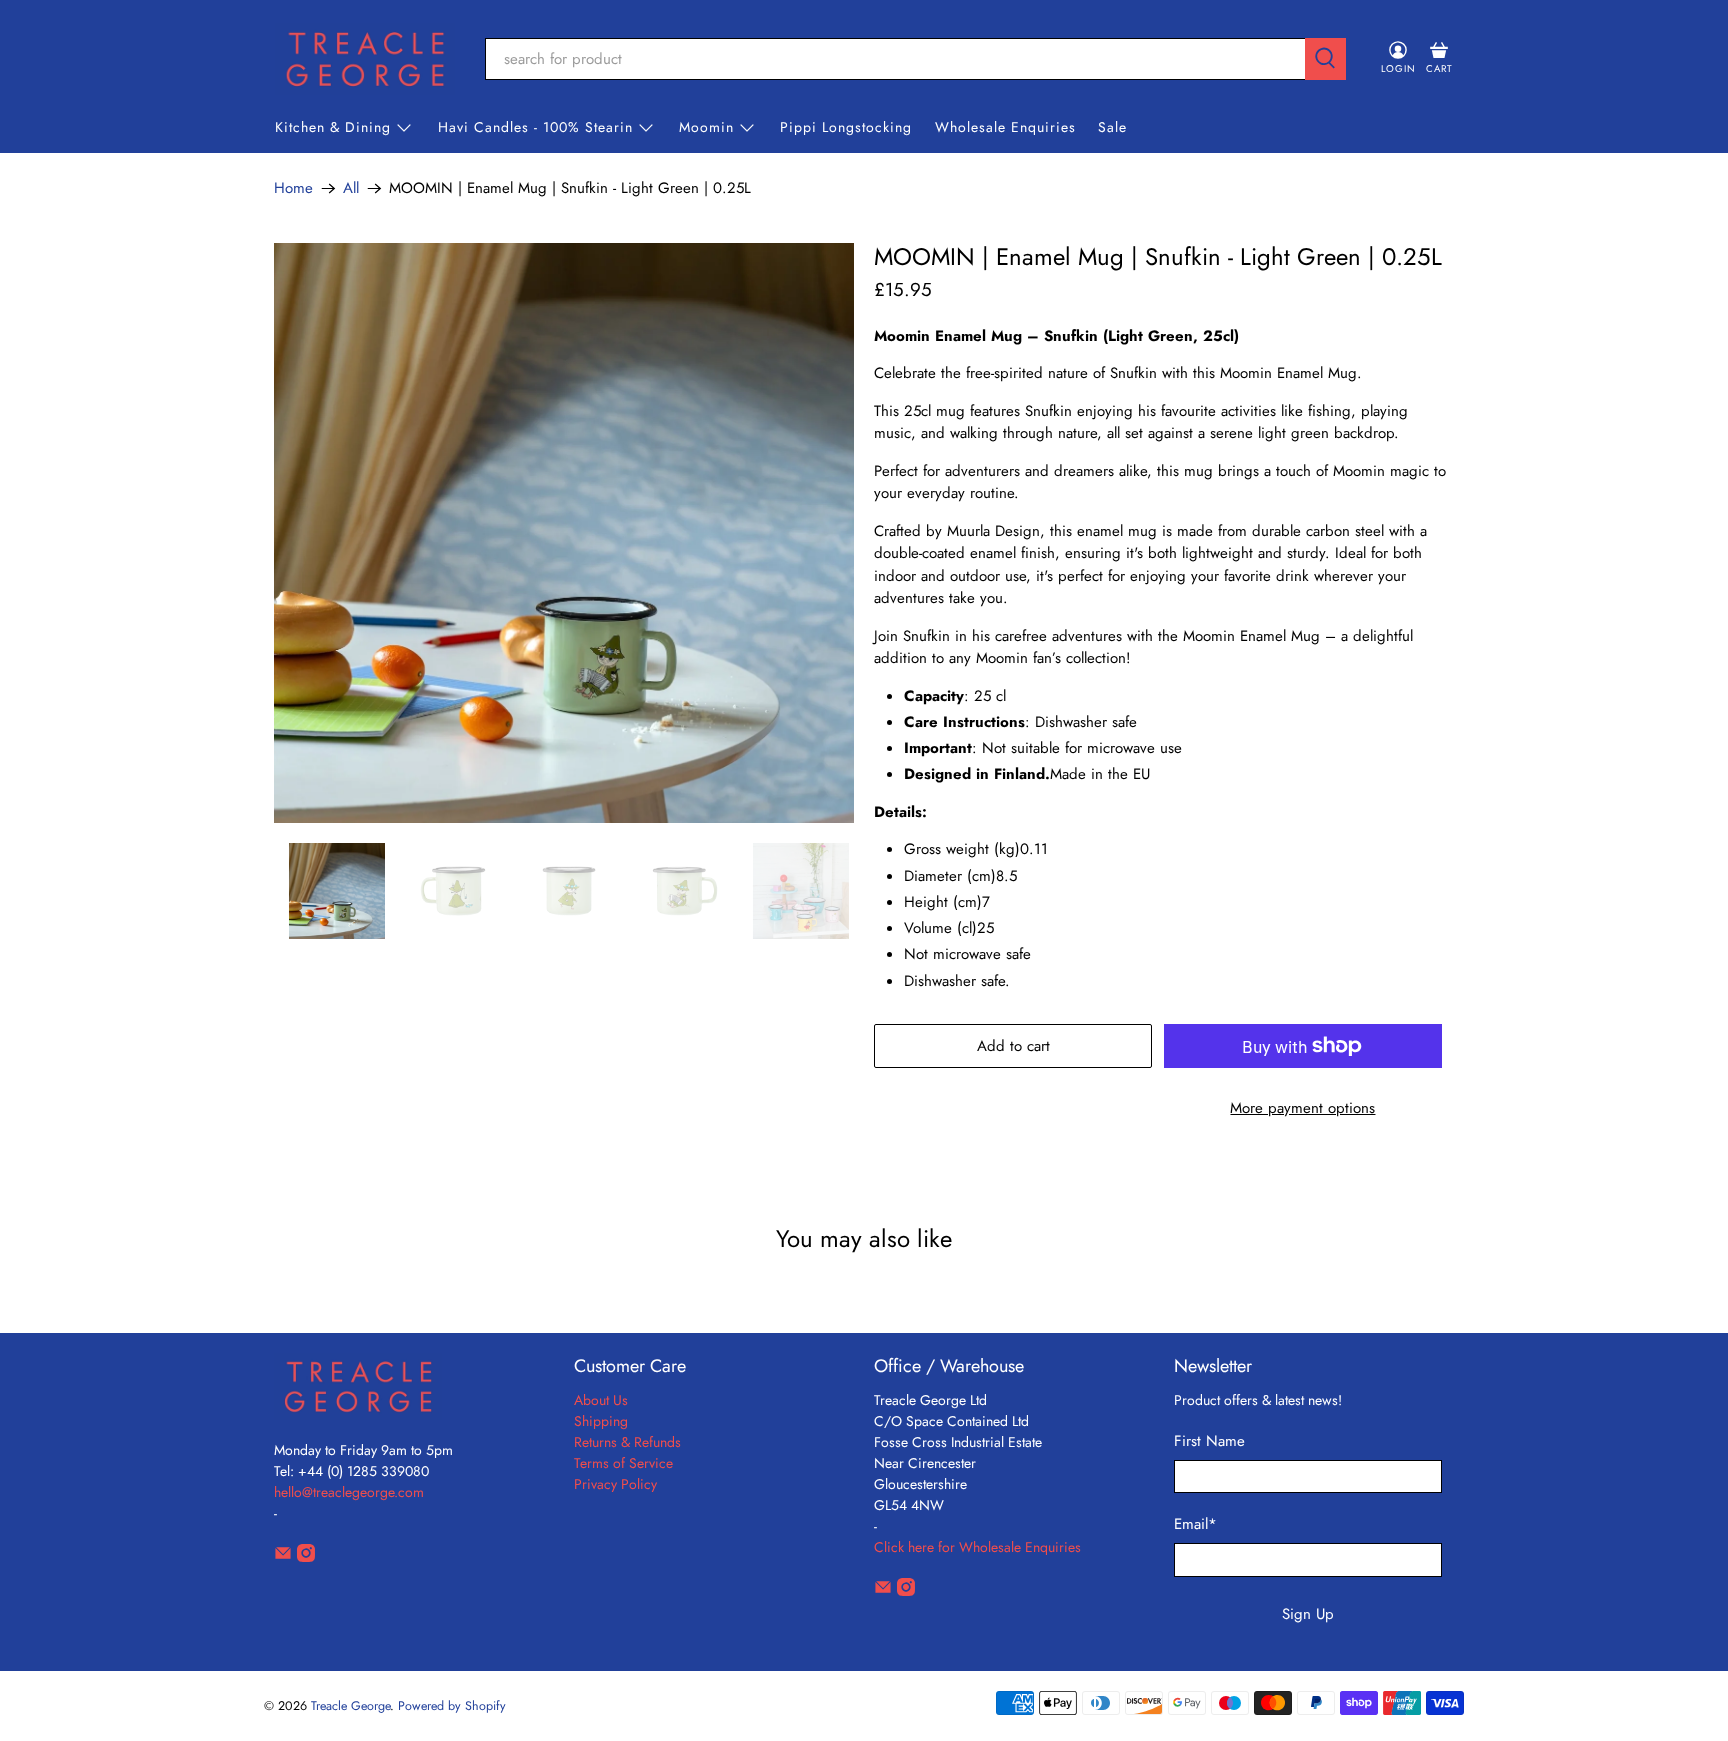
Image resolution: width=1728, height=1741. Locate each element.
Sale (1112, 127)
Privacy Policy (615, 1484)
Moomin (706, 127)
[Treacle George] (365, 59)
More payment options (1302, 1108)
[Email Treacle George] (283, 1557)
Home (293, 188)
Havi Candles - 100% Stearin (535, 127)
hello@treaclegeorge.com (349, 1492)
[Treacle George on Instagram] (306, 1557)
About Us (601, 1400)
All (351, 188)
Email (1195, 1524)
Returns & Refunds (627, 1442)
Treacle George (350, 1706)
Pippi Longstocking (846, 127)
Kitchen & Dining (333, 127)
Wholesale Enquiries (1005, 127)
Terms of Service (623, 1463)
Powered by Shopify (452, 1706)
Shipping (601, 1421)
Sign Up (1308, 1614)
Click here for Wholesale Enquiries (977, 1547)
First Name (1209, 1441)
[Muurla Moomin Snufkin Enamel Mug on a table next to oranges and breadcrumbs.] (564, 533)
